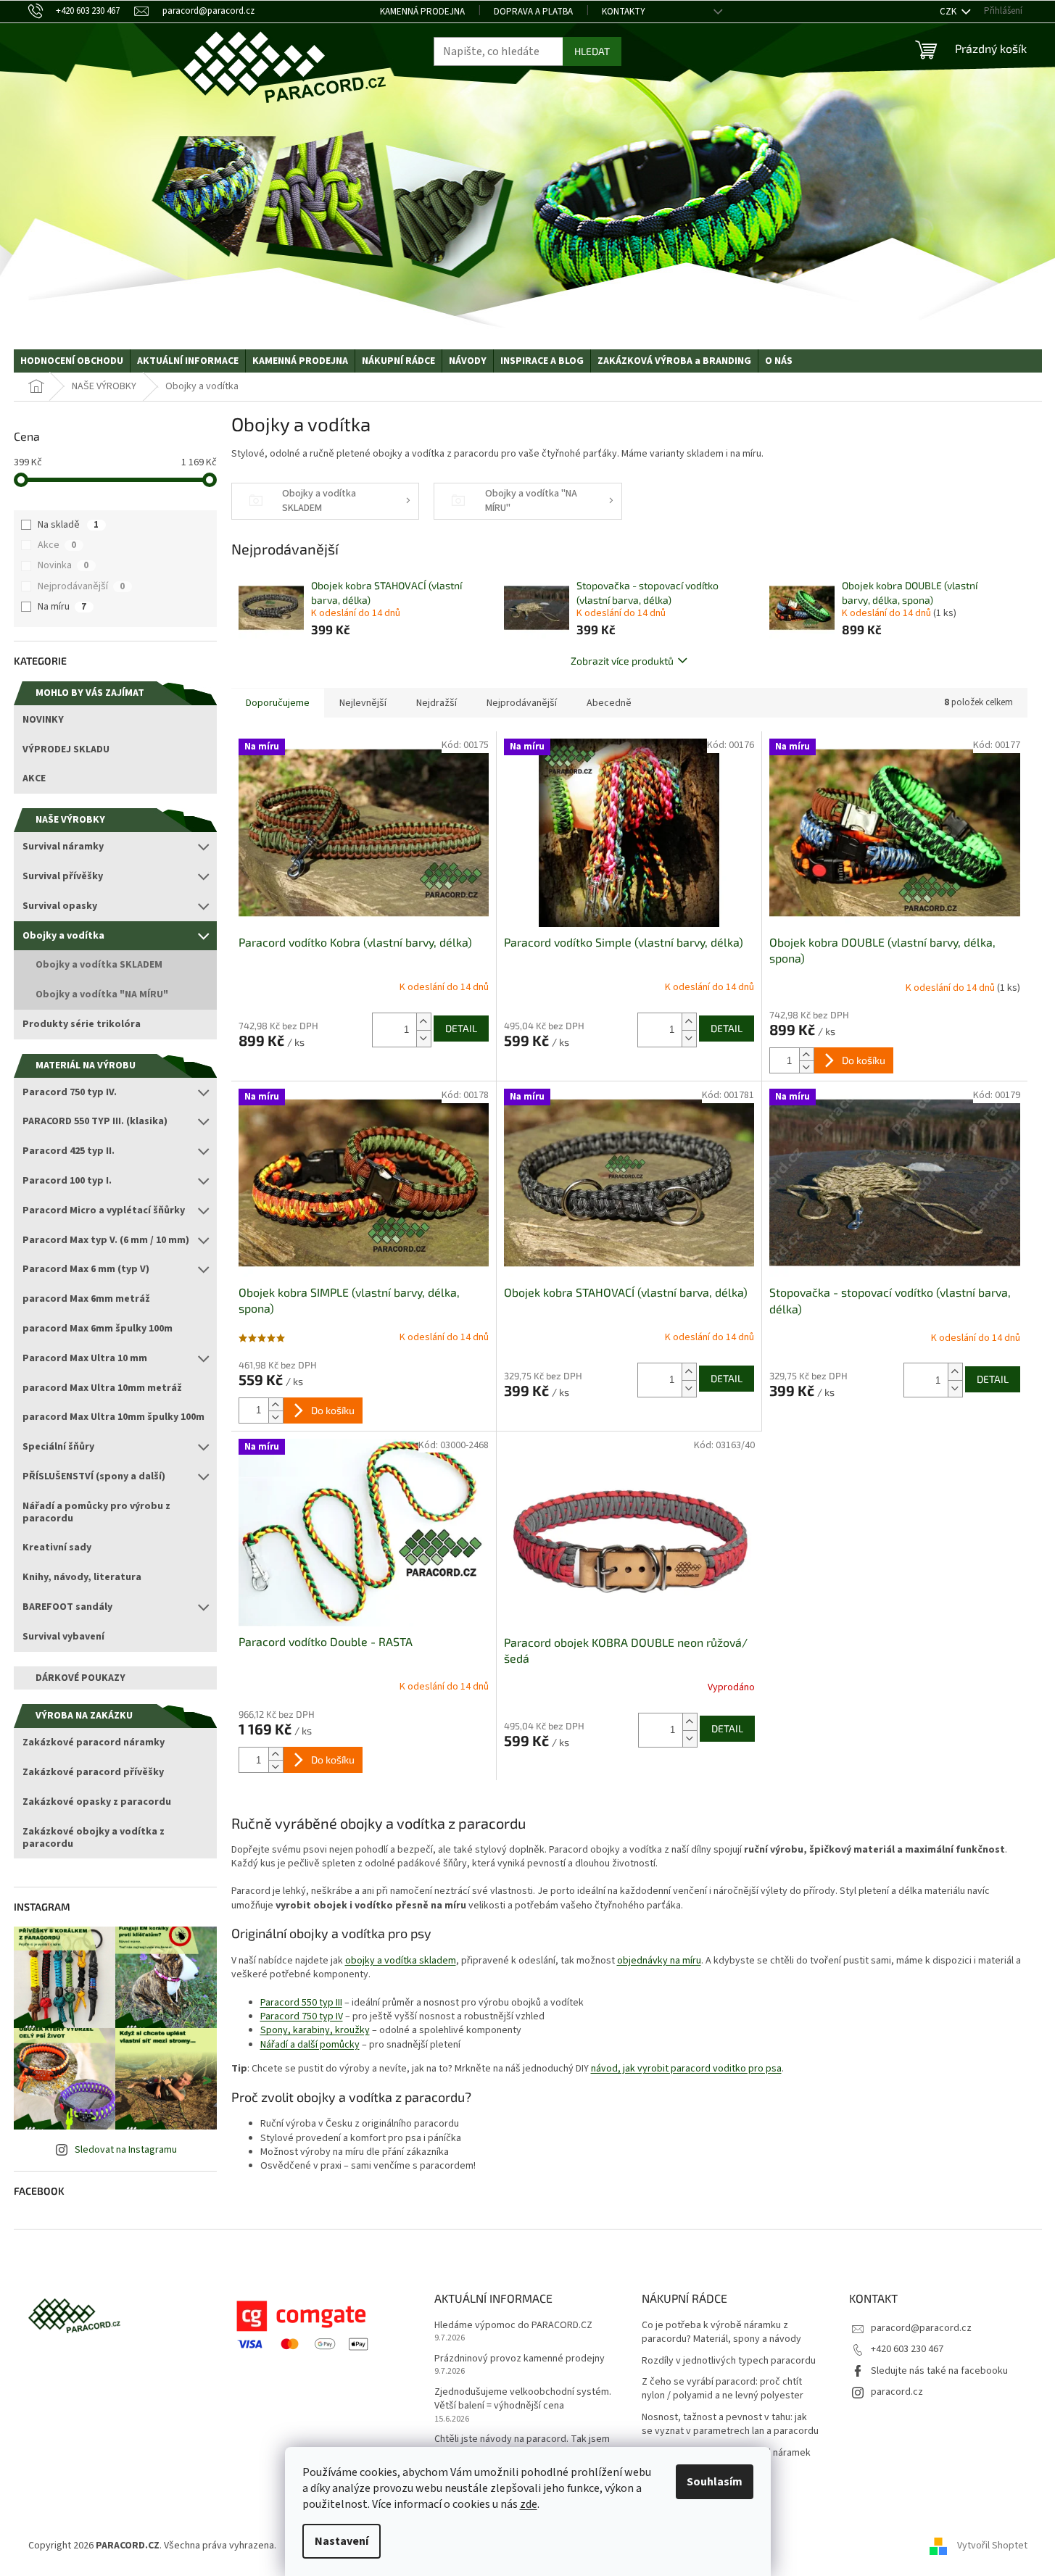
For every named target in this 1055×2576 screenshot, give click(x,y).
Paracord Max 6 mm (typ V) (86, 1269)
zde (529, 2504)
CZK (949, 12)
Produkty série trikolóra (82, 1024)
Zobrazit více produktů (622, 661)
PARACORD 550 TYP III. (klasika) (95, 1121)
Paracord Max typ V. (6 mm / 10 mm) (106, 1240)
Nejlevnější (363, 703)
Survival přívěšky (63, 876)
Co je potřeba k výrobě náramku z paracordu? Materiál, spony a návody (721, 2332)
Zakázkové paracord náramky (94, 1742)
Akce (57, 545)
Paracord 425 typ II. (69, 1151)
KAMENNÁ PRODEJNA (422, 12)
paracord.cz (897, 2392)
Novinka (63, 565)
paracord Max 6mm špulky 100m (98, 1329)
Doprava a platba (533, 12)
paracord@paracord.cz (921, 2328)
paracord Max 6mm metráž (86, 1299)
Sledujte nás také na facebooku (939, 2371)
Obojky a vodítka (63, 936)
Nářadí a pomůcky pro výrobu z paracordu (96, 1512)
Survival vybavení (63, 1637)
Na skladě (68, 525)
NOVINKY (43, 720)
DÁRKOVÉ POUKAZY (80, 1678)
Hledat (592, 51)
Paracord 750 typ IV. (70, 1092)
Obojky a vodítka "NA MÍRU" (102, 994)
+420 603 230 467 (907, 2349)
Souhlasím (715, 2482)
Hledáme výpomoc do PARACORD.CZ (513, 2326)
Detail (461, 1028)
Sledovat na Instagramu (126, 2150)
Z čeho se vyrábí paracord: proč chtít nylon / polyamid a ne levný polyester (723, 2389)
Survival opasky (60, 906)
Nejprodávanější (81, 586)
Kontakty (624, 12)
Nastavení (342, 2541)
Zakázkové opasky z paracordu (97, 1802)
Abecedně (609, 703)
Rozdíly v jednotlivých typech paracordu (729, 2361)
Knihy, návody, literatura (82, 1577)
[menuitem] (72, 361)
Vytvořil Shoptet (992, 2546)
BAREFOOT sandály (67, 1607)
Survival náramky (63, 847)
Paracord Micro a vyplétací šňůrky (104, 1210)
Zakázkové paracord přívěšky (93, 1772)
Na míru (62, 607)
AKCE (34, 778)
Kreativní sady (57, 1547)
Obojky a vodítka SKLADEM (99, 965)
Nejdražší (437, 703)
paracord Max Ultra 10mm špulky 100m (113, 1417)
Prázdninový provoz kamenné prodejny (520, 2359)
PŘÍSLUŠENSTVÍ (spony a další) (94, 1476)
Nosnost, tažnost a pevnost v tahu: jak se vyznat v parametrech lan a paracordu (730, 2425)
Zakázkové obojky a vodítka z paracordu (94, 1838)
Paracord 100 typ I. (67, 1181)
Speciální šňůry (58, 1447)
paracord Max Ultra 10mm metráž (102, 1388)
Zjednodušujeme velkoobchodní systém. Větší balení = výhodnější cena (523, 2399)
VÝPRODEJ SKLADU (66, 749)
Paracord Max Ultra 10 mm (85, 1358)
